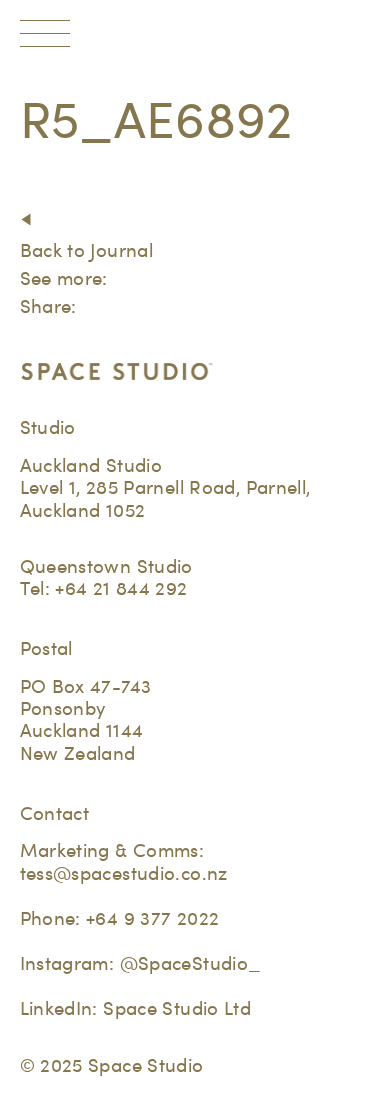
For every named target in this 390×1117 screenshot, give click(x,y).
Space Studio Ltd (177, 1008)
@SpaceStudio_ (191, 963)
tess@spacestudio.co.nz (124, 873)
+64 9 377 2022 (152, 918)
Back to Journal (87, 250)
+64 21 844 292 (121, 588)
